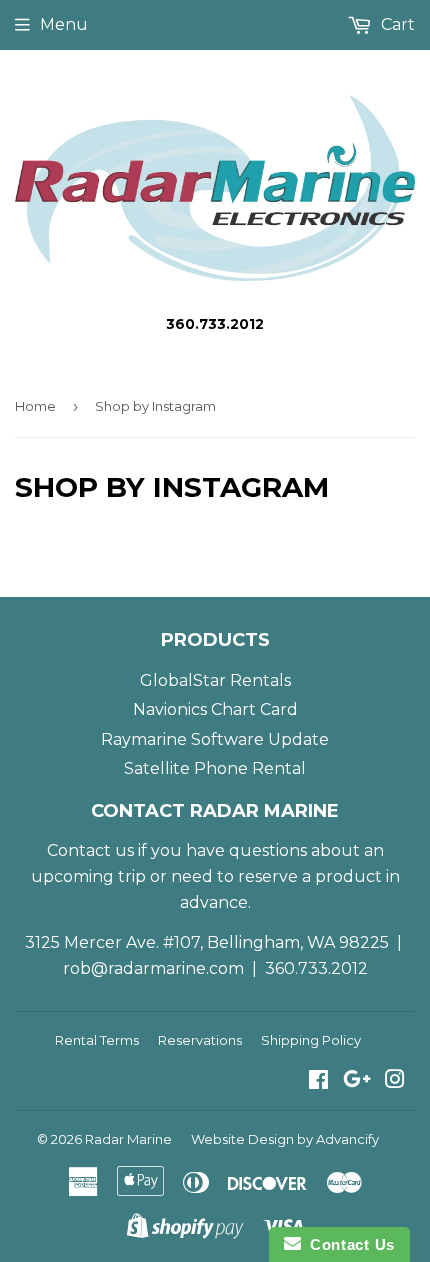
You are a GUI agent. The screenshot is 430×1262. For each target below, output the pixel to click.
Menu (64, 24)
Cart (396, 24)
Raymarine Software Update (215, 739)
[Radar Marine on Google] (357, 1081)
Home (35, 406)
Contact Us (348, 1244)
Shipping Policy (311, 1040)
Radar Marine (128, 1139)
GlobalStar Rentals (215, 680)
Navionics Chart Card (215, 709)
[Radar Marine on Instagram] (395, 1081)
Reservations (200, 1040)
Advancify (347, 1139)
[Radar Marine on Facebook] (318, 1081)
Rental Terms (97, 1040)
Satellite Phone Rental (215, 768)
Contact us (90, 850)
